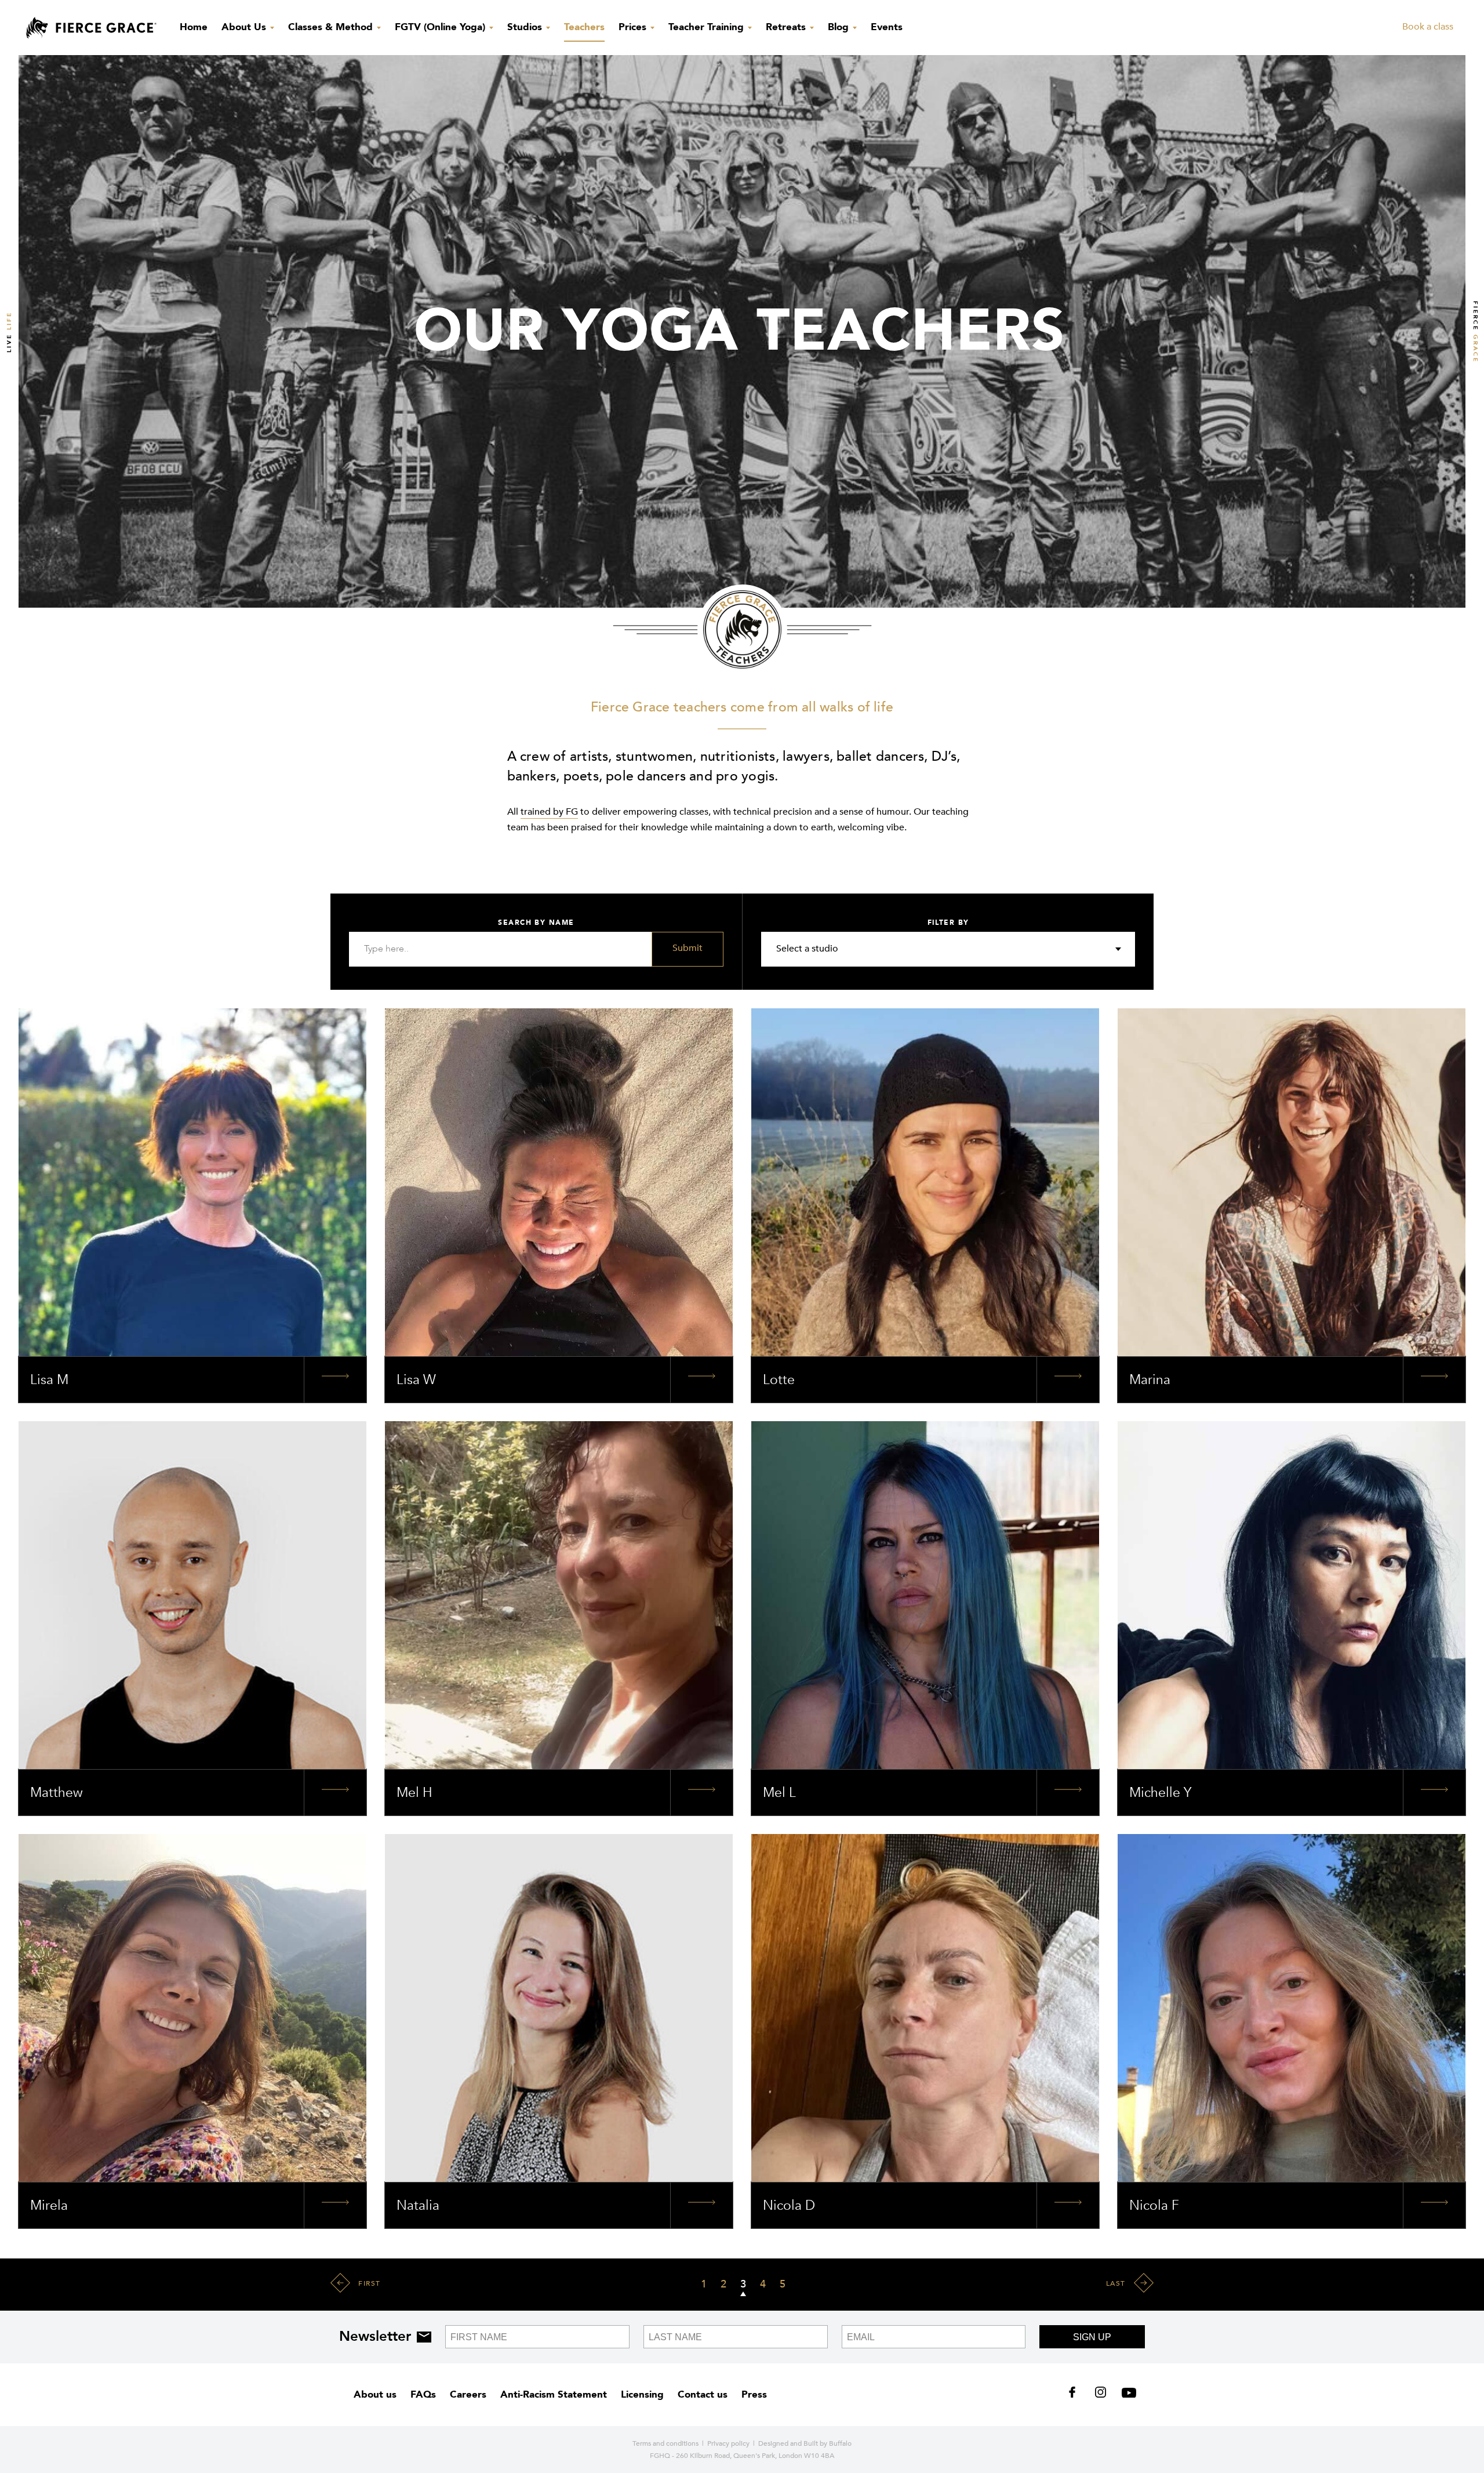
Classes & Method (332, 27)
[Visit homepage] (91, 28)
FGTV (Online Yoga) (441, 27)
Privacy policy (728, 2443)
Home (194, 27)
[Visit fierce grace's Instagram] (1102, 2395)
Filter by (948, 923)
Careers (468, 2394)
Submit (688, 948)
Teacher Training (708, 27)
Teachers (584, 27)
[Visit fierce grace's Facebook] (1076, 2395)
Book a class (1428, 27)
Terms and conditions (665, 2443)
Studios (526, 27)
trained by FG (549, 812)
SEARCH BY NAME (536, 923)
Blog (840, 27)
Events (887, 27)
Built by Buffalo (828, 2443)
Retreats (787, 27)
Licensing (642, 2394)
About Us (245, 27)
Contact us (703, 2394)
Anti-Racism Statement (554, 2394)
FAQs (423, 2394)
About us (375, 2394)
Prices (634, 27)
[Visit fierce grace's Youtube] (1126, 2395)
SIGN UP (1092, 2337)
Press (754, 2394)
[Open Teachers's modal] (335, 1380)
